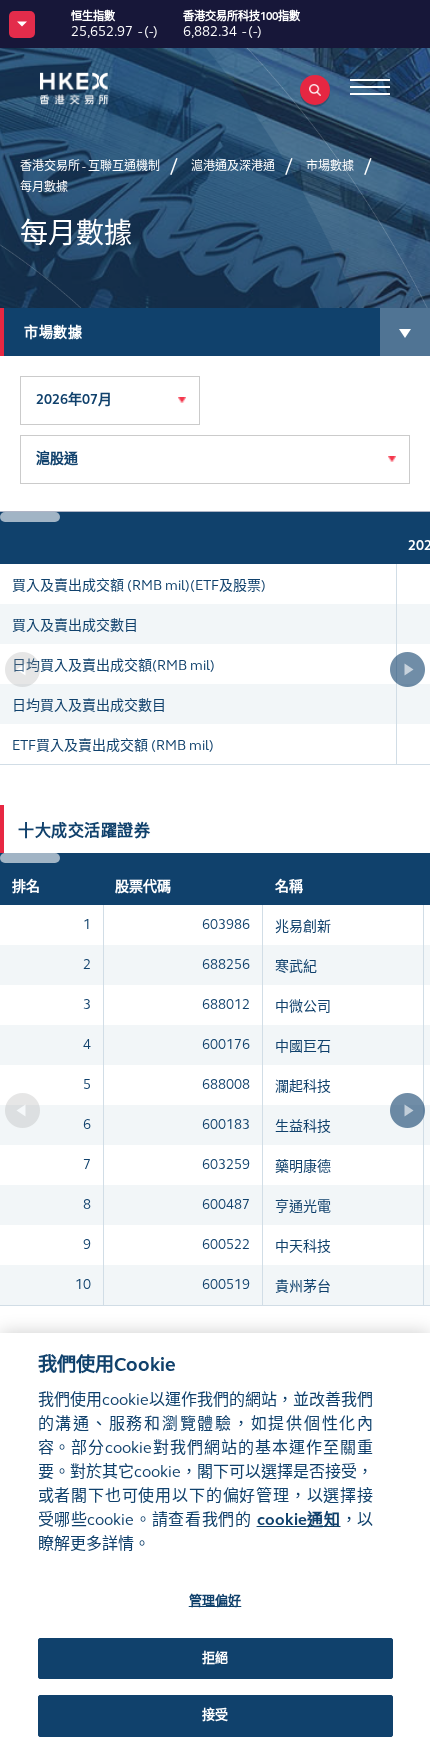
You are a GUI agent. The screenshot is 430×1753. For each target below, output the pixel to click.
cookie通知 (299, 1519)
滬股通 (57, 458)
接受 (215, 1715)
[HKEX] (105, 88)
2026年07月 (74, 399)
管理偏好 (215, 1601)
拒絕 (215, 1658)
